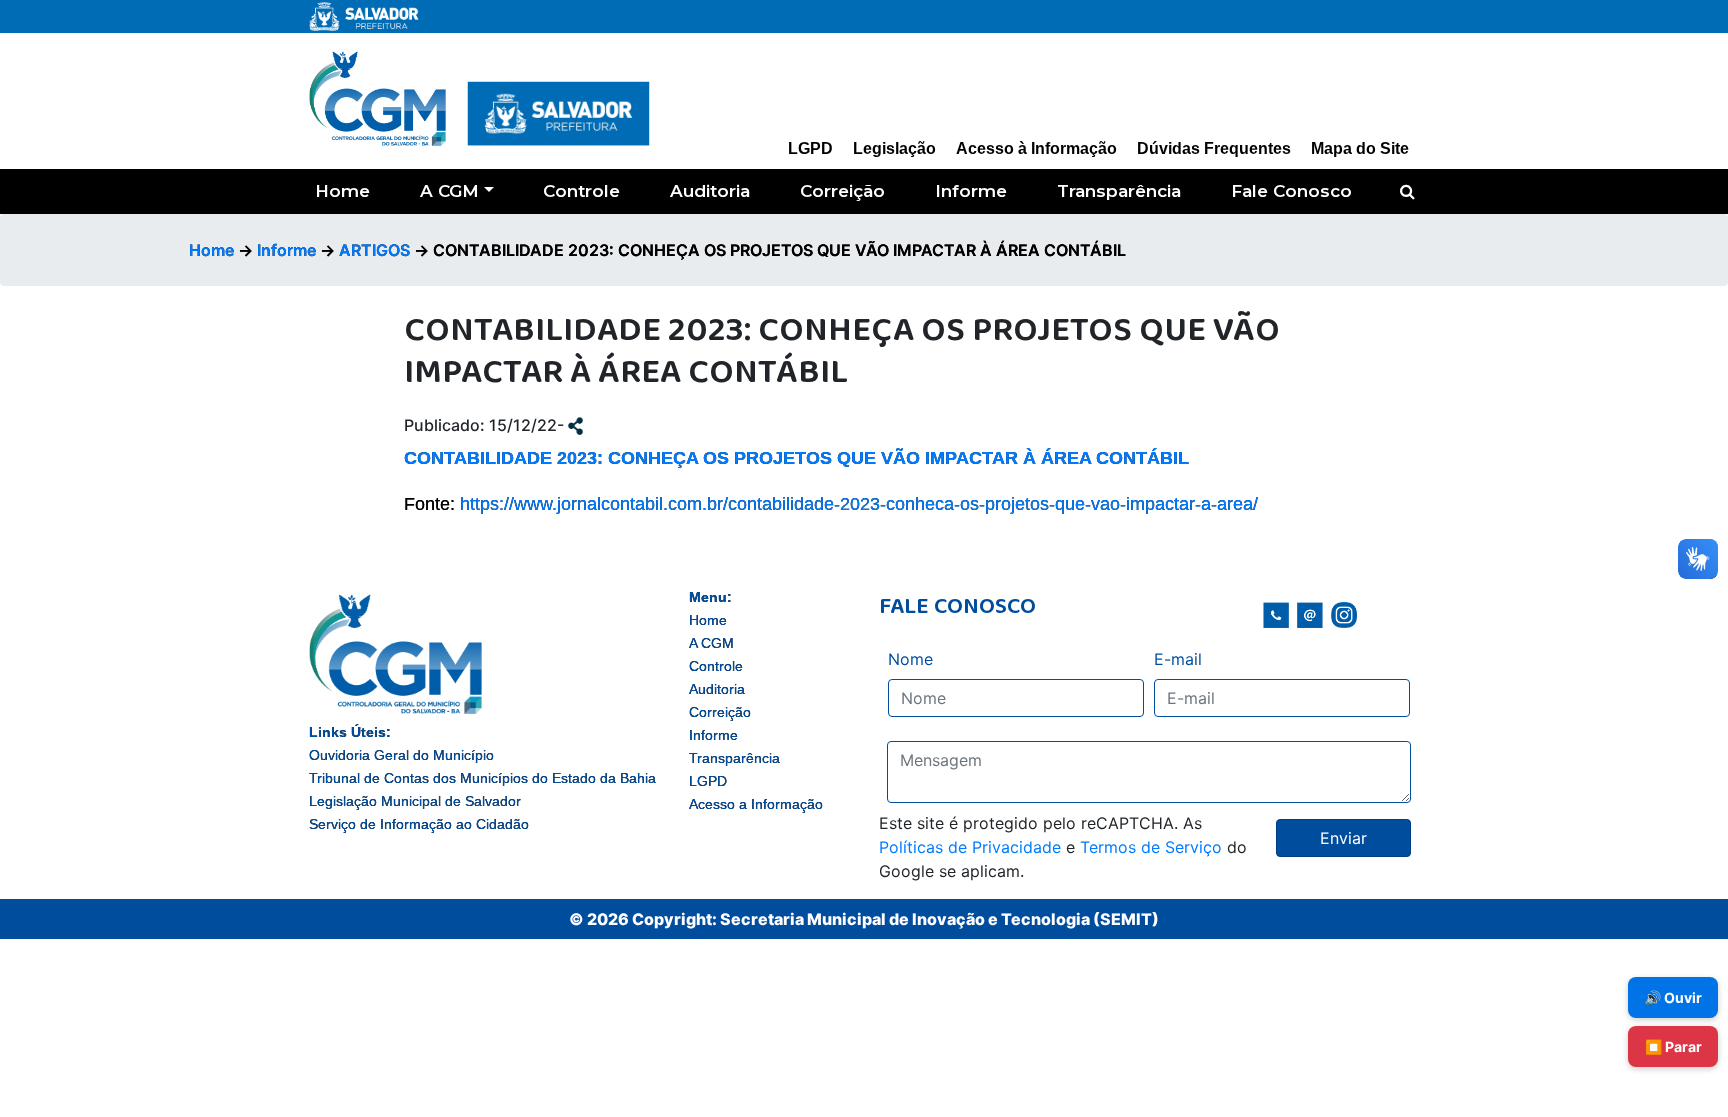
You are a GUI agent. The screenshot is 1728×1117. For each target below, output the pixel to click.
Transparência (1119, 191)
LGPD (810, 148)
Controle (581, 191)
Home (342, 191)
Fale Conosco (1291, 191)
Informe (971, 191)
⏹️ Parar (1673, 1046)
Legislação (894, 148)
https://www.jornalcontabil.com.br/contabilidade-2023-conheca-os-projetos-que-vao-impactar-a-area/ (859, 504)
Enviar (1343, 838)
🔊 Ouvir (1673, 997)
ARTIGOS (374, 250)
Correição (842, 191)
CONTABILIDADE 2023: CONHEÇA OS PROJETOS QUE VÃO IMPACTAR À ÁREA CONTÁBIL (796, 458)
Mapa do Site (1360, 148)
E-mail (1178, 659)
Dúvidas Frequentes (1214, 148)
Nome (910, 659)
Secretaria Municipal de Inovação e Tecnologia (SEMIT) (939, 919)
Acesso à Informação (1036, 148)
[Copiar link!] (575, 425)
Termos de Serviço (1151, 847)
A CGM (449, 191)
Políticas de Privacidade (970, 847)
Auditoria (710, 191)
